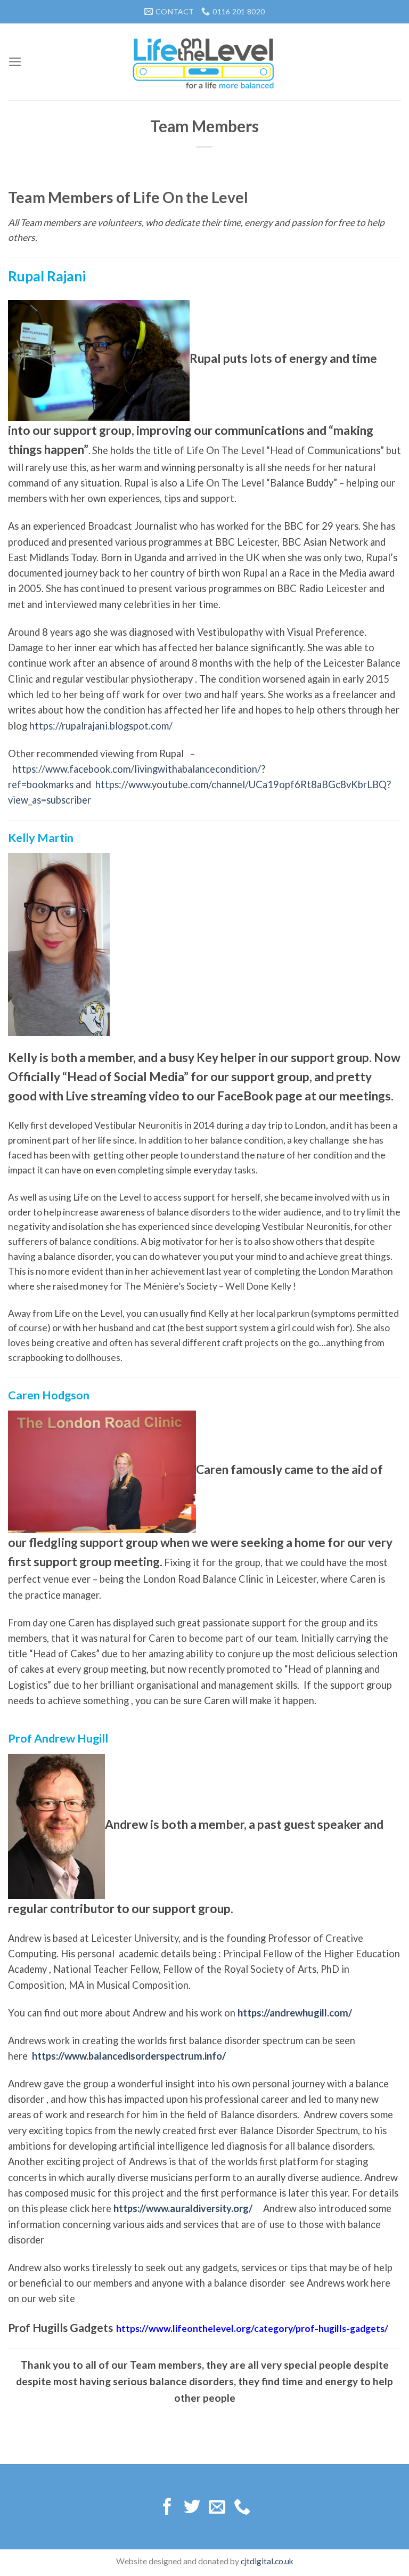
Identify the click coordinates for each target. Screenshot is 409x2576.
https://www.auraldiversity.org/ (183, 2208)
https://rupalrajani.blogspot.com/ (101, 726)
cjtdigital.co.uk (267, 2561)
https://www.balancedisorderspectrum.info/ (129, 2056)
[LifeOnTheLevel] (204, 62)
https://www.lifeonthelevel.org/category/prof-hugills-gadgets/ (252, 2328)
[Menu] (15, 62)
